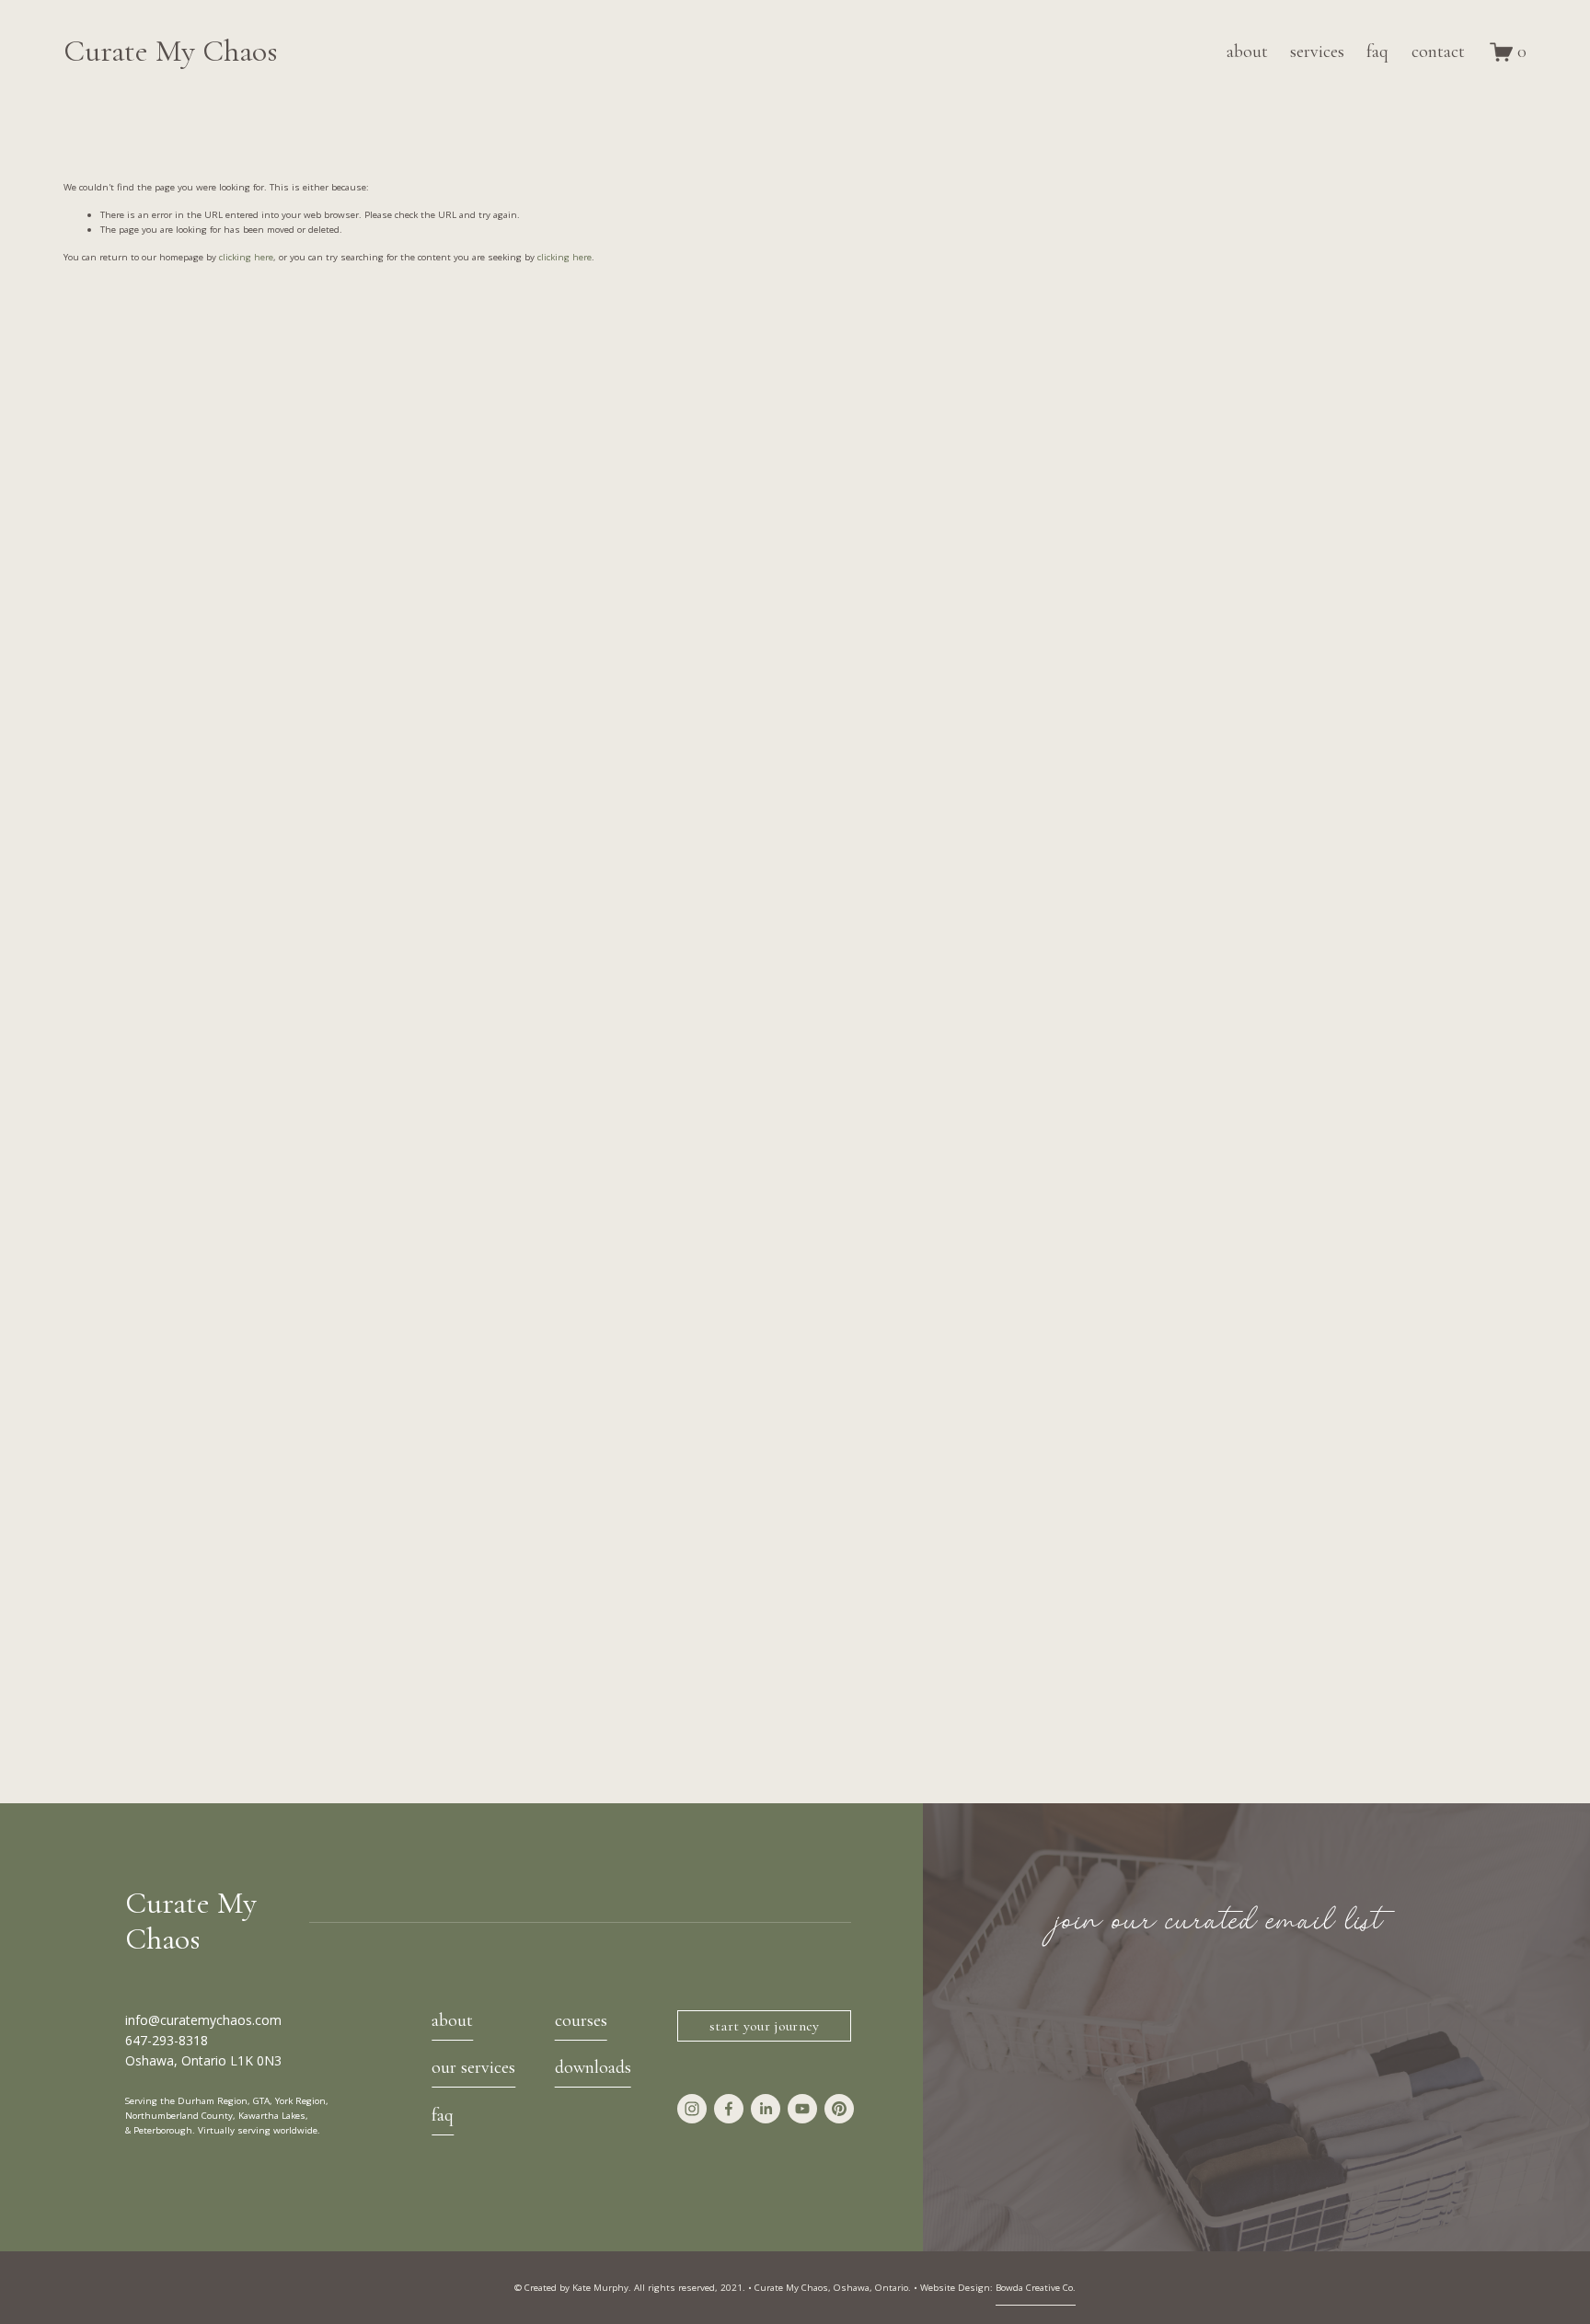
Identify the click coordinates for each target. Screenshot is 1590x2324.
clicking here (246, 257)
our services (473, 2068)
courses (581, 2021)
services (1317, 52)
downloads (593, 2068)
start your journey (765, 2026)
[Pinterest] (839, 2109)
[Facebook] (729, 2109)
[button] (246, 584)
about (1247, 52)
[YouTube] (802, 2109)
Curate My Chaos (171, 51)
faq (1377, 52)
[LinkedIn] (766, 2109)
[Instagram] (692, 2109)
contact (1438, 52)
